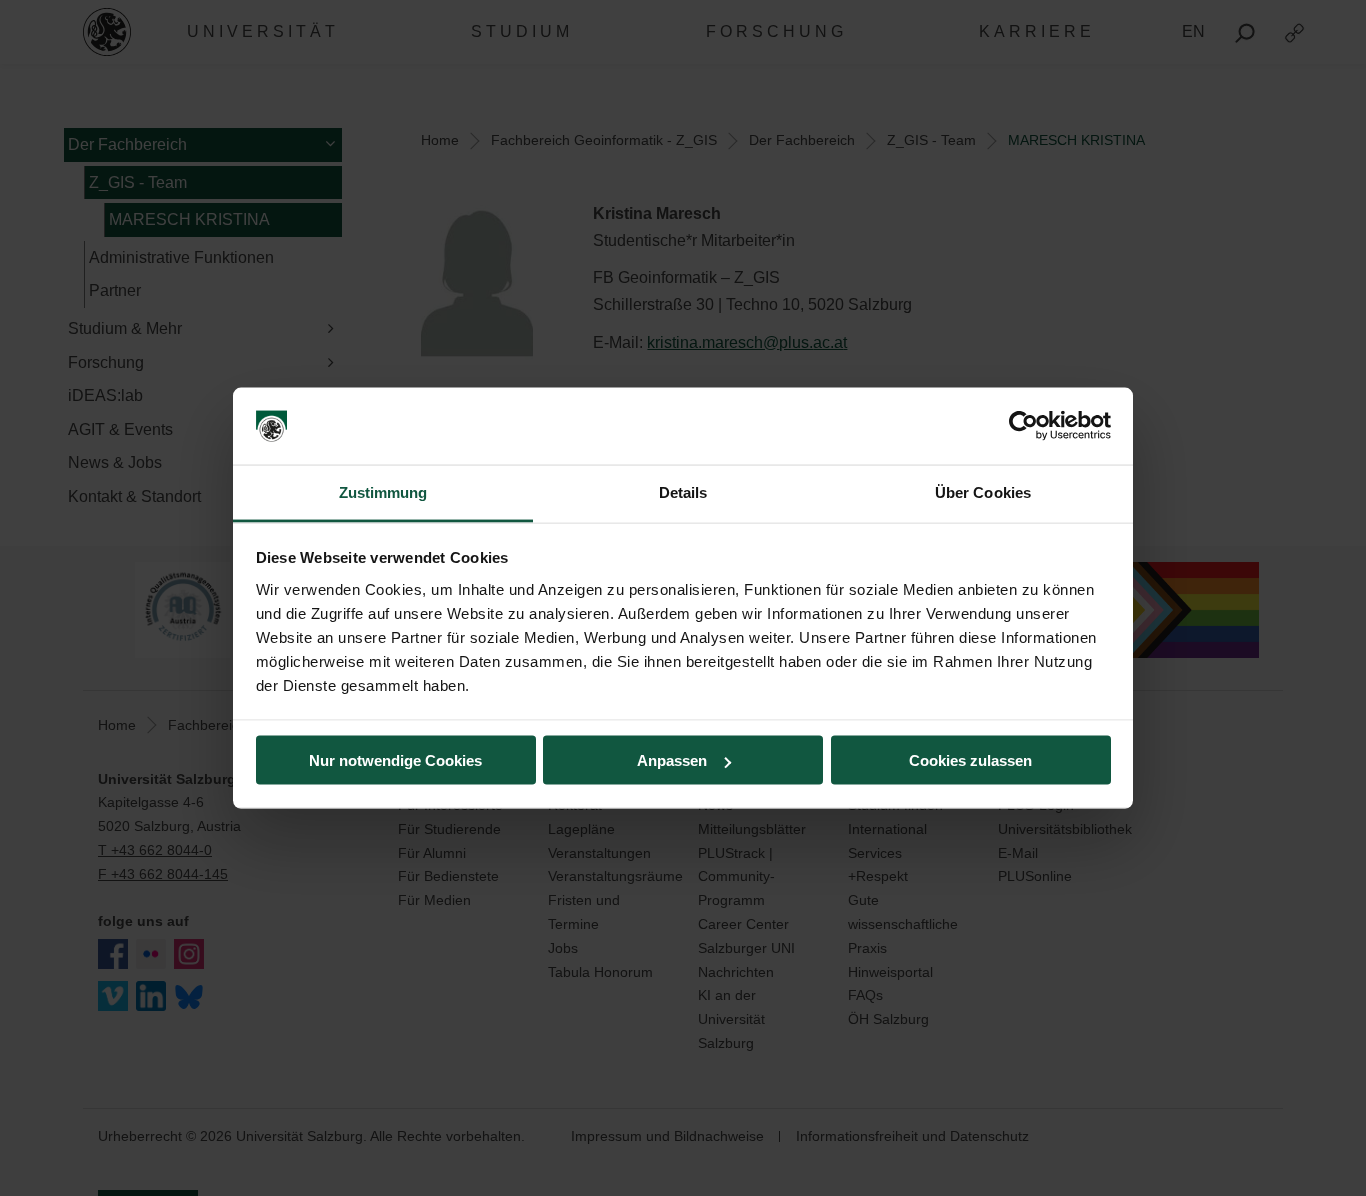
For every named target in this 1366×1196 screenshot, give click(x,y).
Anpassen (672, 760)
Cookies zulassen (970, 760)
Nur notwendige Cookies (395, 760)
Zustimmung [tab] (383, 491)
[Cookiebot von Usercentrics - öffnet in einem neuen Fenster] (1023, 426)
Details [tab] (683, 491)
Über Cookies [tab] (983, 491)
